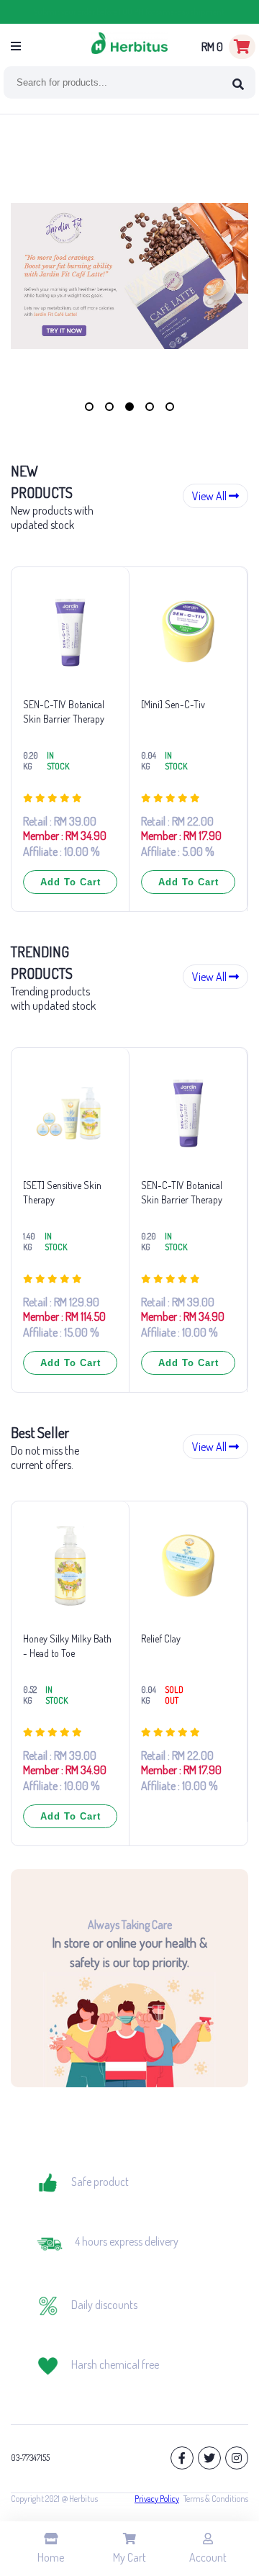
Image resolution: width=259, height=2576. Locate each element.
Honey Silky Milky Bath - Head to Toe (67, 1646)
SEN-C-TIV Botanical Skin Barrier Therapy (64, 711)
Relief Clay (161, 1639)
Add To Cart (71, 882)
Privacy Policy (157, 2499)
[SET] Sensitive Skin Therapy (62, 1192)
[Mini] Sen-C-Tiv (173, 704)
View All (210, 496)
